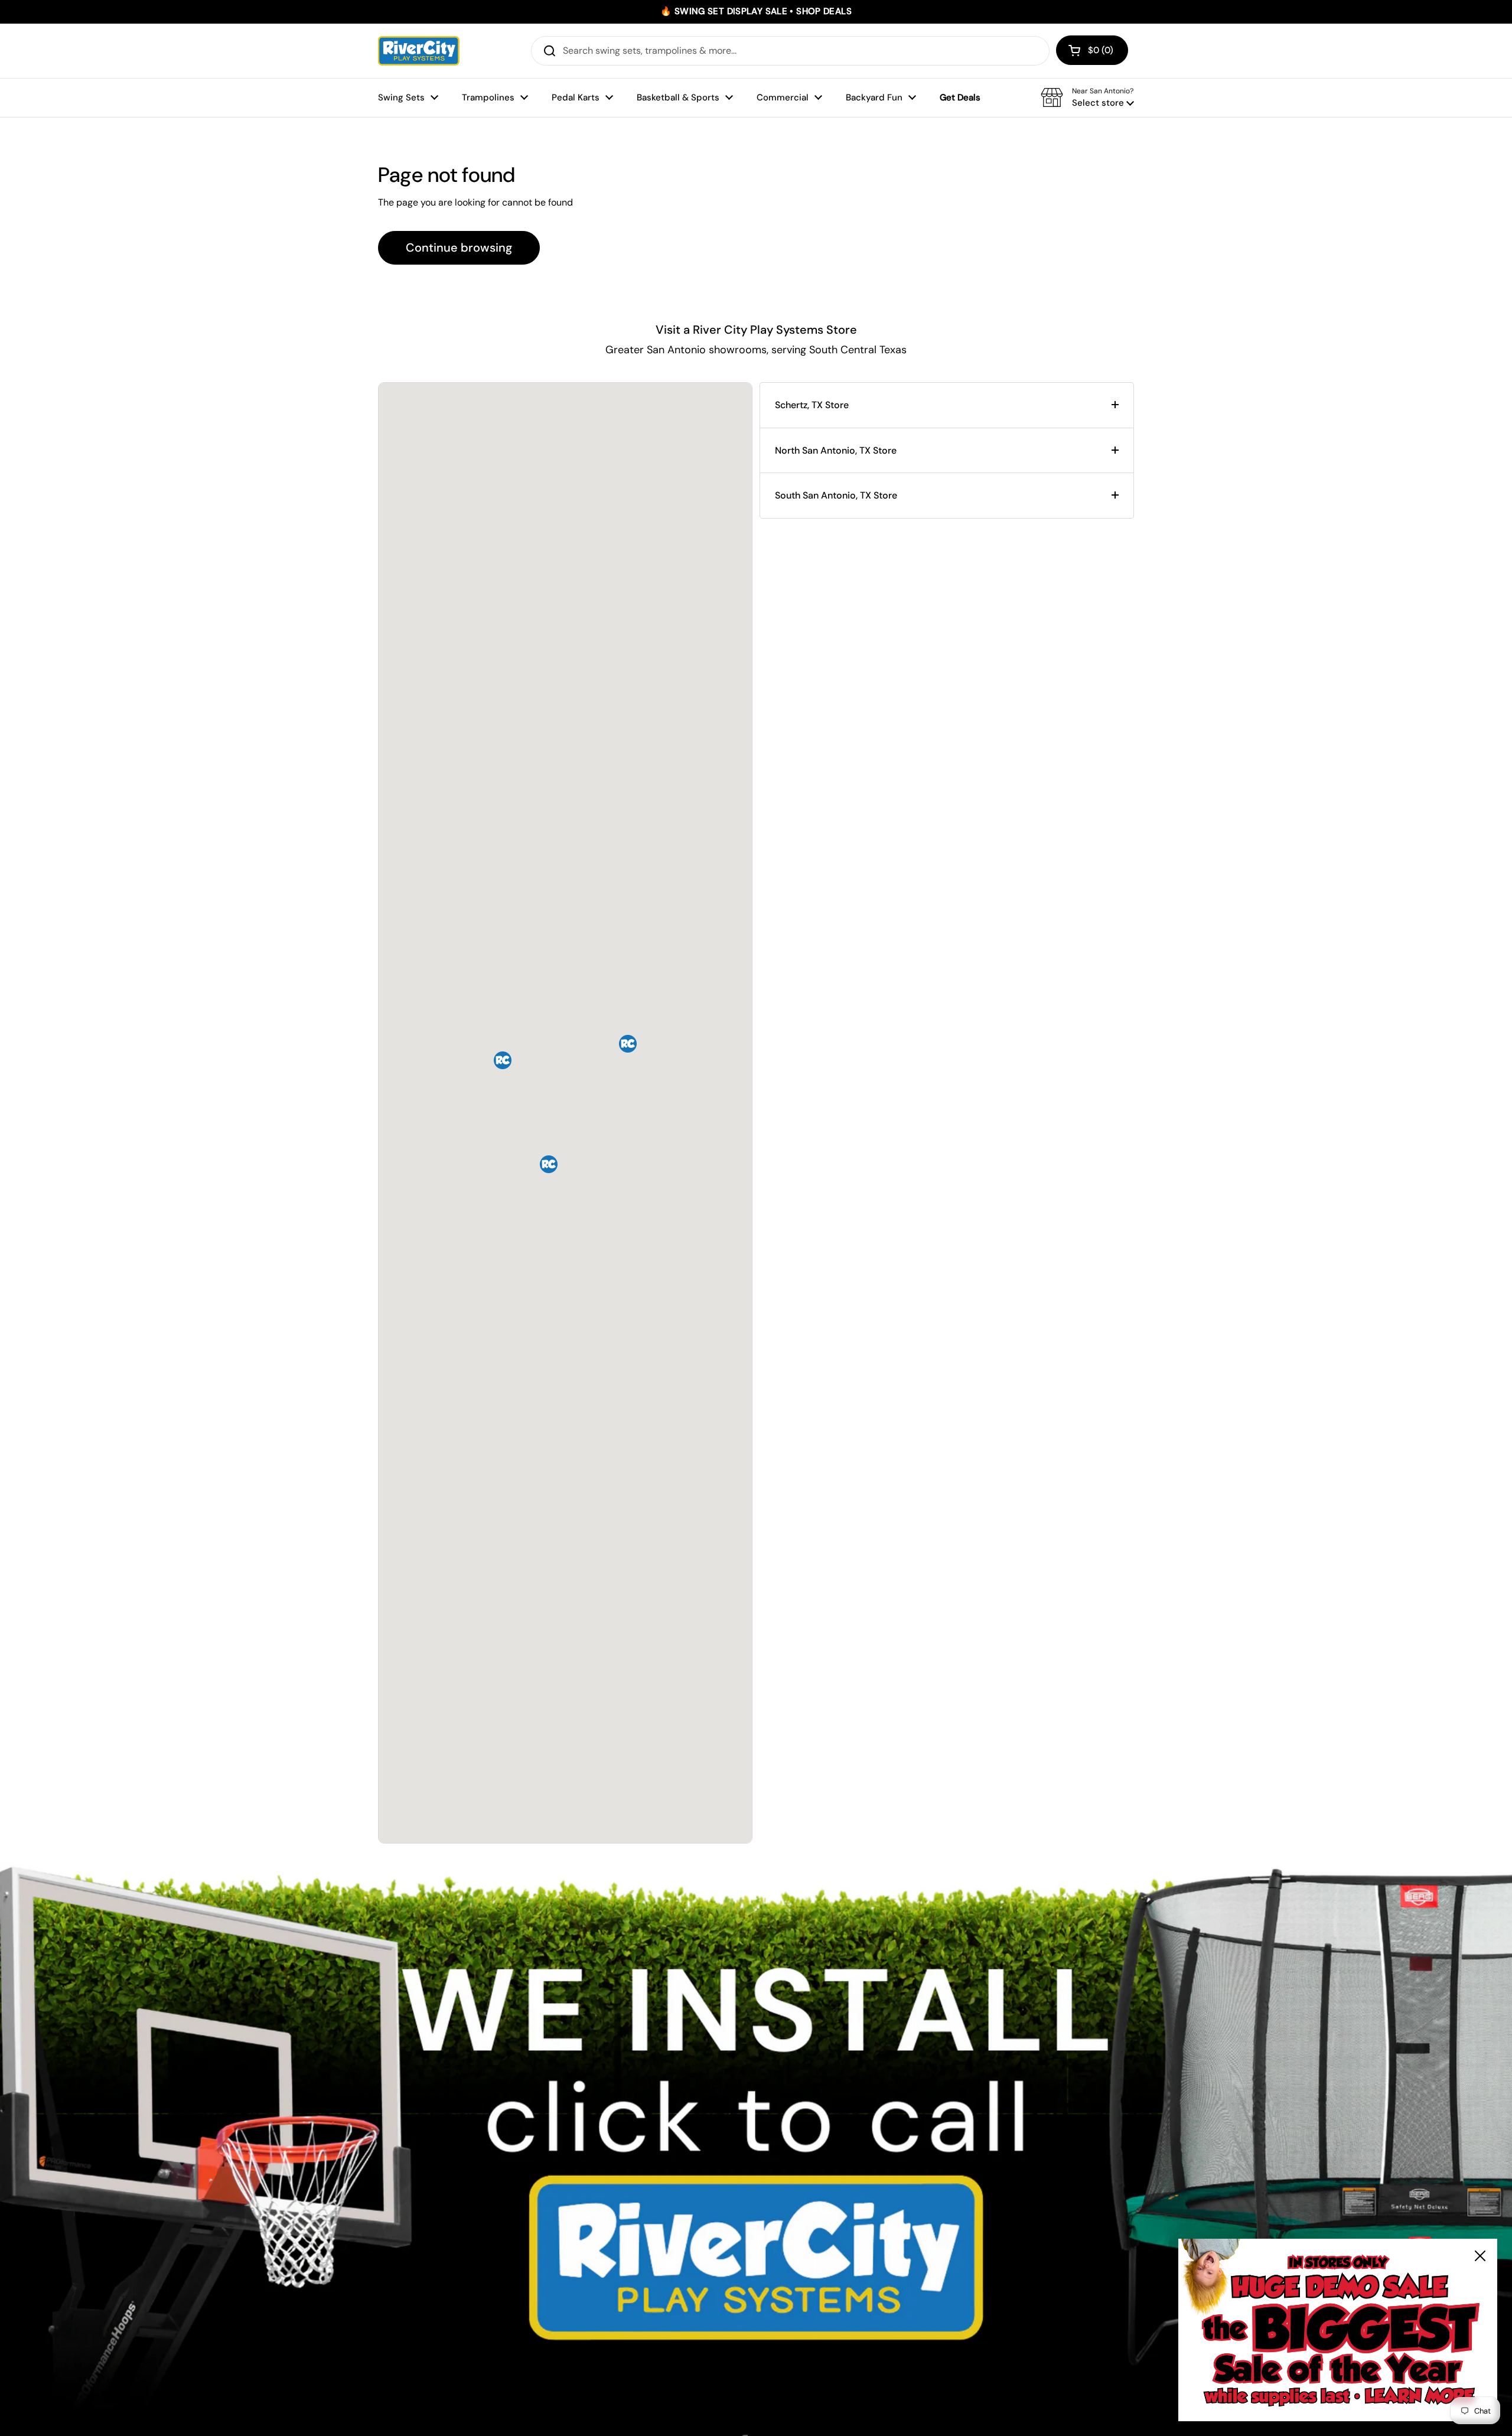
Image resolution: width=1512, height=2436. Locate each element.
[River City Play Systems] (419, 51)
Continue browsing (459, 247)
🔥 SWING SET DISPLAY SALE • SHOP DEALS (756, 12)
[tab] (947, 405)
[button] (1092, 50)
